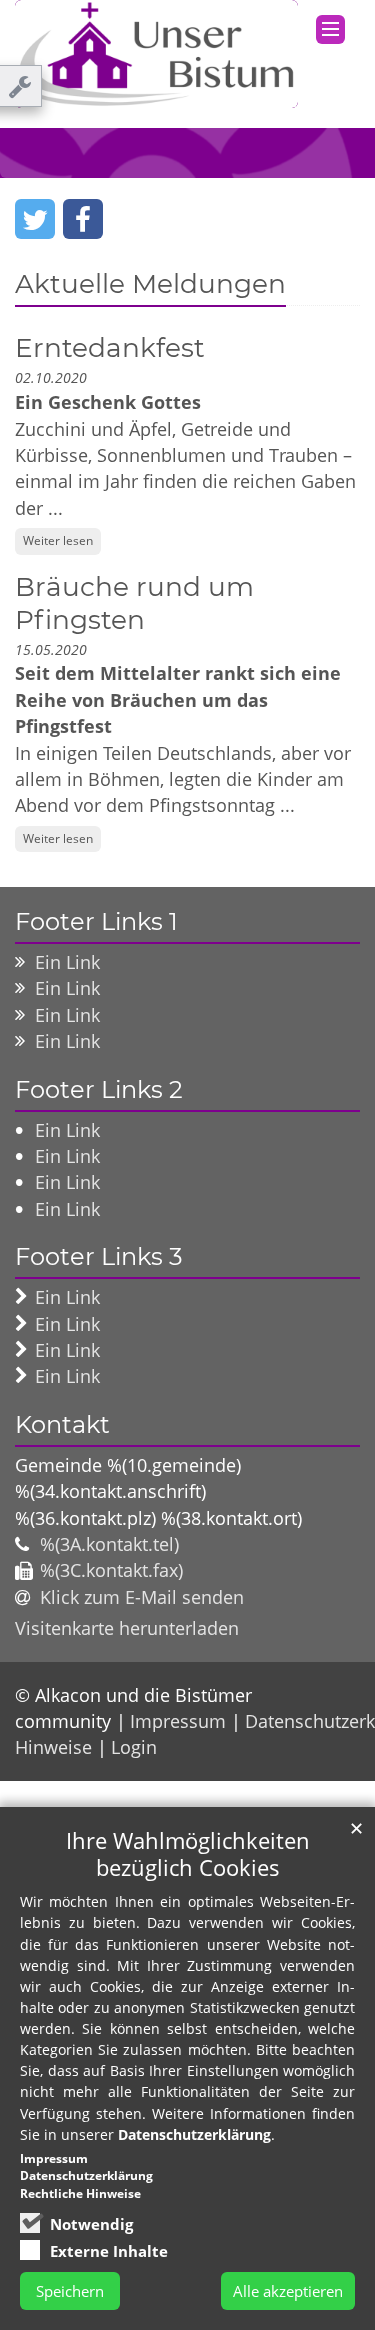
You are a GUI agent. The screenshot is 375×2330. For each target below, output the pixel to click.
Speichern (70, 2291)
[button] (35, 219)
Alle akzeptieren (288, 2291)
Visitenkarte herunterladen (127, 1628)
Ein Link (67, 962)
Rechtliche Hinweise (80, 2193)
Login (134, 1747)
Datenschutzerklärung (194, 2134)
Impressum (178, 1721)
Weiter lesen (58, 540)
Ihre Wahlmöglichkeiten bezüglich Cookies (188, 1854)
